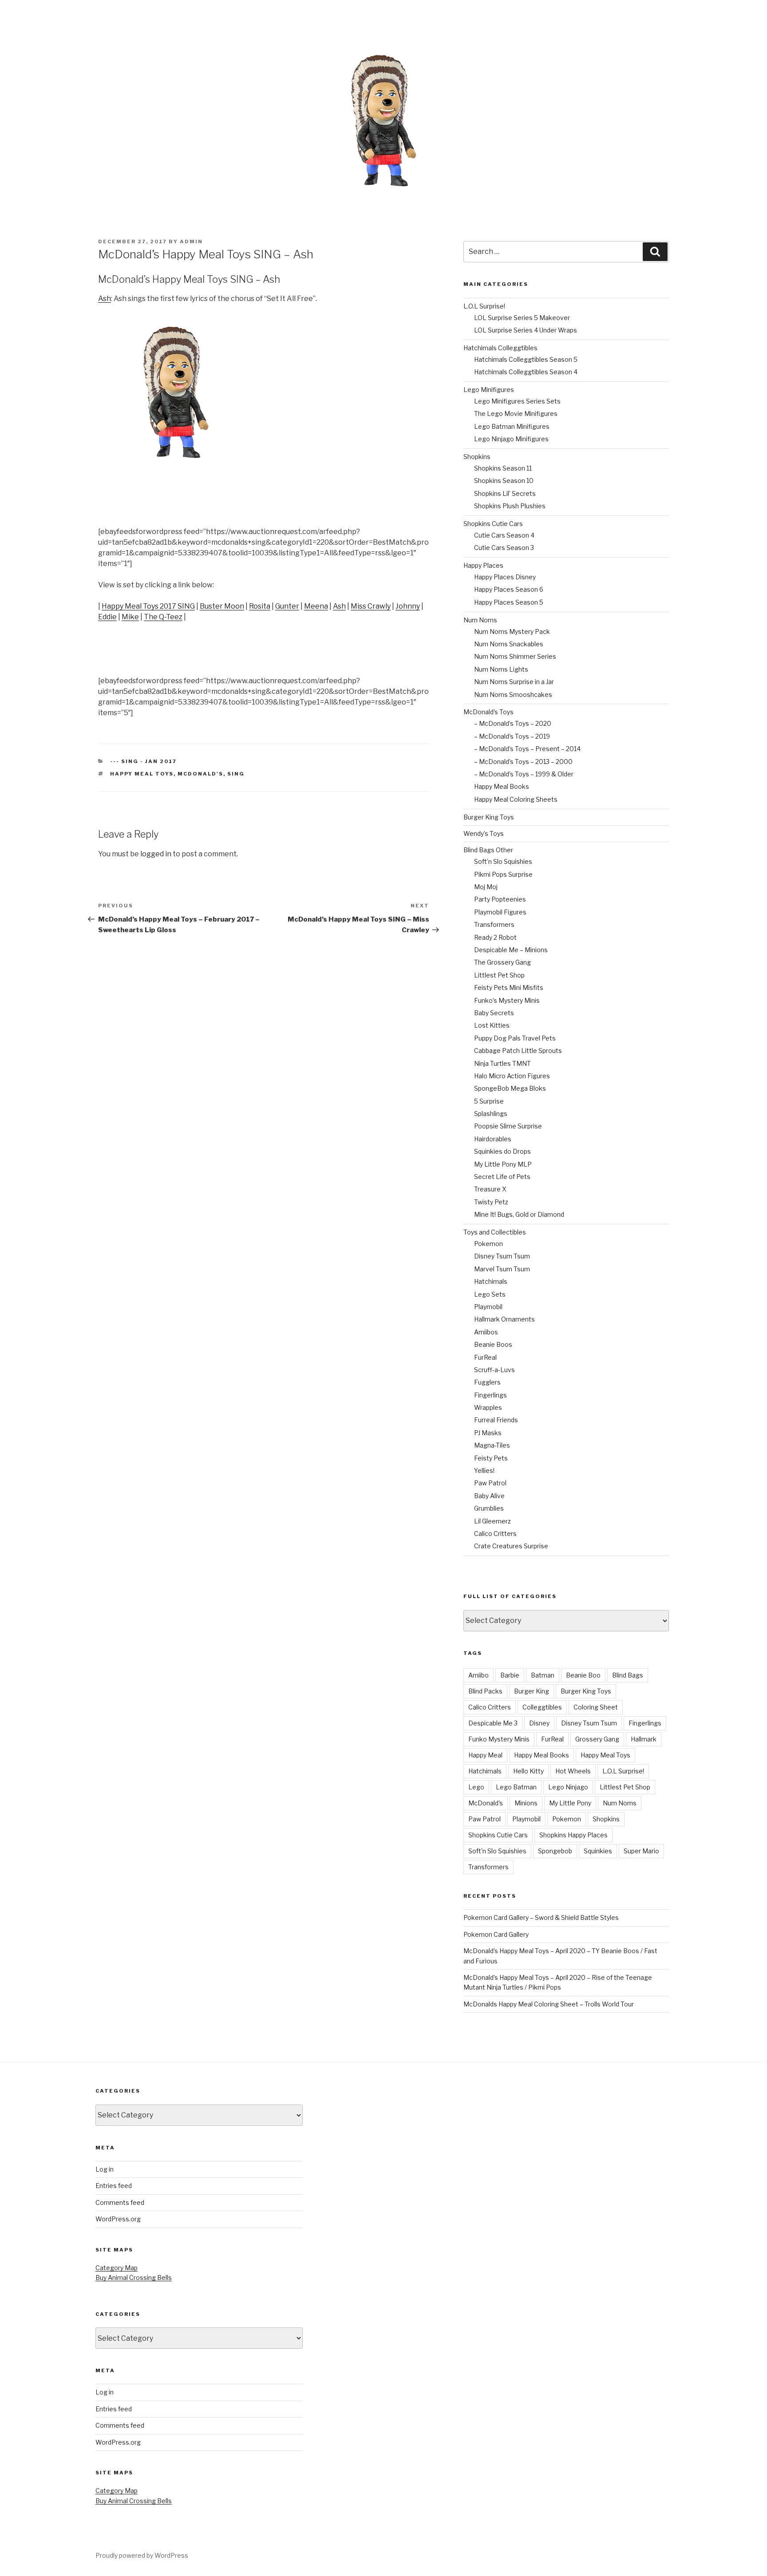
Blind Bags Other (488, 850)
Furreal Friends (496, 1420)
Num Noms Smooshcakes (513, 694)
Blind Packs (485, 1691)
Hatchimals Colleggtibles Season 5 (526, 359)
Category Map (117, 2268)
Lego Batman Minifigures (512, 426)
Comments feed (120, 2202)
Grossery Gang (597, 1739)
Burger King (532, 1691)
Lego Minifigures (489, 390)
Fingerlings (490, 1395)
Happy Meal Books (502, 786)
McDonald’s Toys (488, 712)
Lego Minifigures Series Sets (517, 401)
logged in (156, 854)
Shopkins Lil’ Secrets (505, 493)
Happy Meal (485, 1755)
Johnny (408, 606)
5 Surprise (489, 1101)
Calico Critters (495, 1533)
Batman (543, 1675)
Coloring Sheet (596, 1707)
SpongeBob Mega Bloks (510, 1088)
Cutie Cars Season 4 (504, 535)
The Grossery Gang (502, 962)
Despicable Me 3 (493, 1723)
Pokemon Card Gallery (496, 1934)
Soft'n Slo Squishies (497, 1851)
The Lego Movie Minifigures (516, 414)
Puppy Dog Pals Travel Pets (515, 1038)
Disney (539, 1723)
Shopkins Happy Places (573, 1835)
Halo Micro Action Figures (512, 1076)
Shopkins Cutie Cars (493, 524)
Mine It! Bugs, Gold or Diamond (519, 1214)
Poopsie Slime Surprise (508, 1126)
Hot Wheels (573, 1771)
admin (191, 241)
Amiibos (486, 1332)
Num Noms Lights (501, 669)
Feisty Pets (491, 1458)
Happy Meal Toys (142, 774)
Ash (105, 299)
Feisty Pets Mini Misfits (509, 987)
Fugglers (487, 1382)
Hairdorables (493, 1139)
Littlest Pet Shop (499, 975)
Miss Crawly (371, 606)
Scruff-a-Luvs (494, 1370)
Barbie (510, 1675)
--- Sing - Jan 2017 (143, 761)
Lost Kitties (492, 1025)
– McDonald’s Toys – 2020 (513, 723)
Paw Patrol (490, 1483)
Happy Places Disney (505, 577)
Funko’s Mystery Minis (507, 1000)
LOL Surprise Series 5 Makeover (522, 318)
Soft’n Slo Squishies (503, 861)
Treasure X (490, 1189)
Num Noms (480, 620)
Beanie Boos (493, 1344)
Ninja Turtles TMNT (502, 1063)
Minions (526, 1803)
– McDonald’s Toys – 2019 (512, 736)
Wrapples (488, 1407)
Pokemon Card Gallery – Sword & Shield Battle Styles (541, 1917)
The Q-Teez (163, 617)
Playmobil (488, 1307)
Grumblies (489, 1508)
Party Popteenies (500, 899)
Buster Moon (222, 606)
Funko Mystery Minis (499, 1739)
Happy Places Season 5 (509, 602)
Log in (105, 2169)
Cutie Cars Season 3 (504, 548)
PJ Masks (488, 1433)
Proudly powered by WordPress (142, 2555)
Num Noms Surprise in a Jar (514, 682)
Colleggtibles (542, 1707)
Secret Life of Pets (502, 1177)
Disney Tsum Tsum (502, 1256)
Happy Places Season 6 (509, 589)
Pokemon (488, 1244)
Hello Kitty (528, 1771)
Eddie (107, 617)
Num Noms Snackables (509, 644)
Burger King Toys (489, 817)
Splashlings (491, 1114)
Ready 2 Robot (495, 937)
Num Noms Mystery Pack (512, 631)
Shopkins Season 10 (504, 481)
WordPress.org (118, 2219)
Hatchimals (491, 1281)
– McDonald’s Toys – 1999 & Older (524, 774)
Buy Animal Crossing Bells (134, 2277)
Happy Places (483, 565)
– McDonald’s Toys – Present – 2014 (527, 749)
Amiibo (478, 1675)
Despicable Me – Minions (511, 950)
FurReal (485, 1357)
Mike (130, 617)
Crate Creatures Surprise (511, 1546)
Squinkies (598, 1851)
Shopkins (477, 457)
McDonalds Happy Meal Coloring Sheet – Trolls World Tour (549, 2004)
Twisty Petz (491, 1202)
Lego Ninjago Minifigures (511, 439)
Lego (476, 1787)
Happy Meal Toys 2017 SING (148, 606)
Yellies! (484, 1470)
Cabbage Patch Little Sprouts (518, 1051)
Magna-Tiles (492, 1445)
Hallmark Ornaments (504, 1319)
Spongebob (555, 1851)
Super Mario (641, 1851)
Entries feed (114, 2186)
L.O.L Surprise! (484, 306)
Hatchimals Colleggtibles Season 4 (526, 372)
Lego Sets (490, 1294)
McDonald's (200, 774)
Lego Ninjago (568, 1787)
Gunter (287, 606)
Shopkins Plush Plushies (510, 506)
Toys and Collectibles (495, 1232)
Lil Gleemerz (492, 1521)
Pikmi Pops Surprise (503, 874)
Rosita (260, 606)
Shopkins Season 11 (503, 468)
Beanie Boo (583, 1675)
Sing (236, 774)
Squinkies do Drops (502, 1151)
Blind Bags (628, 1675)
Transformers (494, 924)
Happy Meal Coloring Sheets (516, 799)
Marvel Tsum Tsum (502, 1269)
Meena (316, 606)
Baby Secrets (494, 1013)
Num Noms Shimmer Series (515, 656)
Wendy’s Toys (484, 833)
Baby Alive (489, 1496)
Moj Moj (486, 887)
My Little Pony (570, 1803)
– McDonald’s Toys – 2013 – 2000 (523, 762)
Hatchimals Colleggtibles (500, 348)
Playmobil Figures (500, 912)
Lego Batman (516, 1787)
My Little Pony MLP (503, 1164)
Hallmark (644, 1739)
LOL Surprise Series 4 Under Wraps (526, 330)
